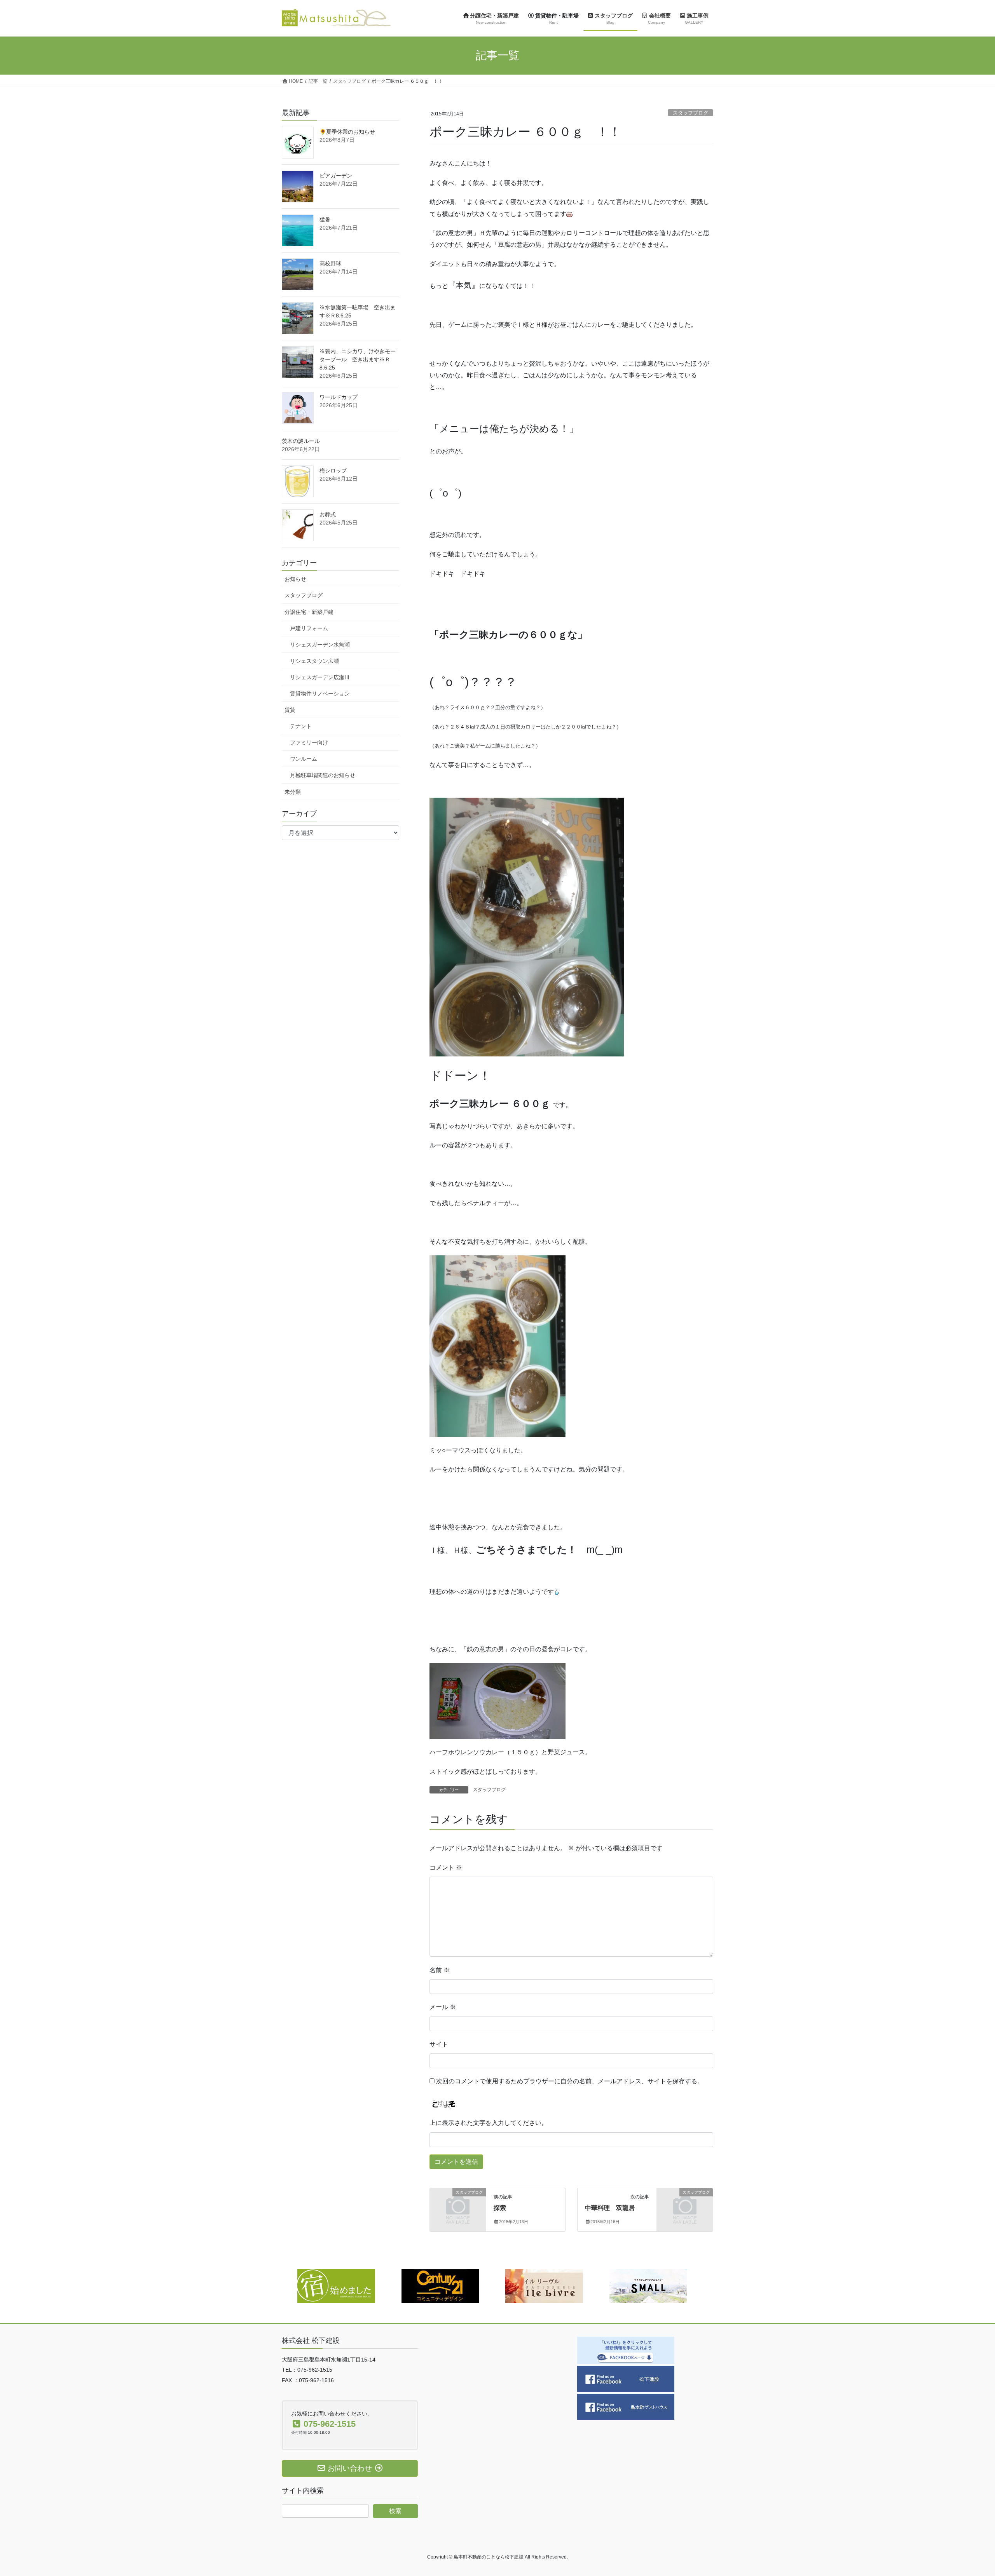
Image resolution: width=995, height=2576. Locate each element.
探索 (500, 2208)
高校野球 (330, 263)
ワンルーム (304, 759)
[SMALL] (648, 2286)
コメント (446, 1868)
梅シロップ (333, 471)
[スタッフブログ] (458, 2205)
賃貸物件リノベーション (320, 694)
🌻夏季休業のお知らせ (347, 132)
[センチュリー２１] (440, 2286)
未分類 (293, 792)
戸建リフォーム (309, 628)
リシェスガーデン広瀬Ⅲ (320, 677)
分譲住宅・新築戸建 (309, 612)
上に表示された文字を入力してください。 (489, 2123)
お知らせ (295, 579)
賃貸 (290, 710)
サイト (439, 2044)
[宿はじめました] (336, 2286)
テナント (301, 726)
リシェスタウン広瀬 (314, 661)
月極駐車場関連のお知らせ (323, 775)
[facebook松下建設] (626, 2378)
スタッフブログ (690, 113)
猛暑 (325, 220)
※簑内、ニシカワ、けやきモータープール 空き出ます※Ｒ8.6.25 (358, 359)
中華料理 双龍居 (610, 2208)
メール (443, 2007)
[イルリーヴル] (544, 2286)
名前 (440, 1970)
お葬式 (328, 514)
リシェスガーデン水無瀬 (320, 645)
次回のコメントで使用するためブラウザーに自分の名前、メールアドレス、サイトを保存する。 (570, 2081)
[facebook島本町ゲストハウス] (626, 2406)
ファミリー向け (309, 742)
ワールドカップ (339, 397)
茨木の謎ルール (301, 441)
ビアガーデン (336, 176)
